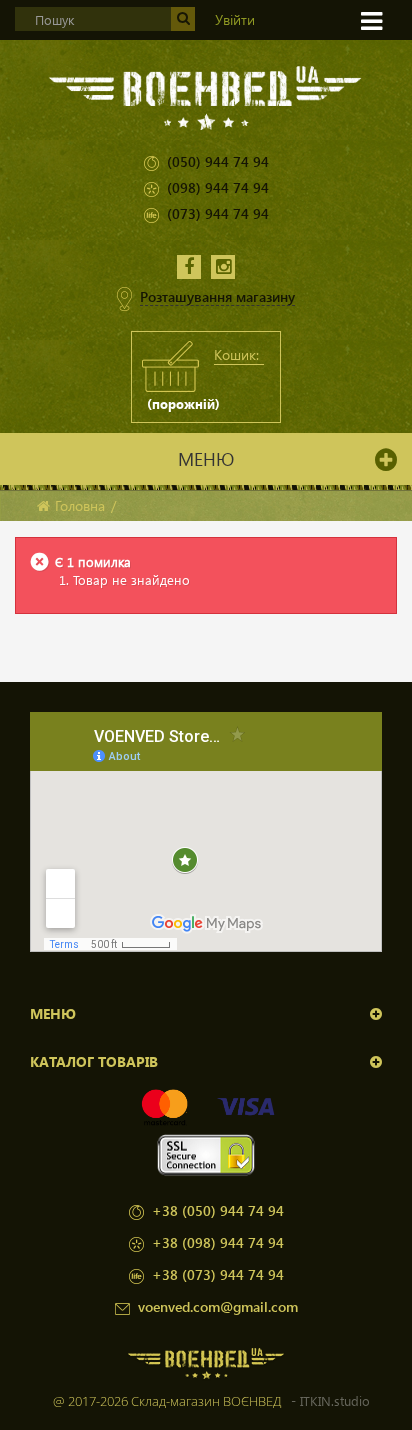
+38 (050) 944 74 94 (218, 1210)
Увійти (235, 19)
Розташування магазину (217, 296)
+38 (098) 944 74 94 (218, 1242)
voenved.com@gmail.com (218, 1306)
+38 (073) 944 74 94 (218, 1274)
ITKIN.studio (335, 1400)
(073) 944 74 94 (218, 213)
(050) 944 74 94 (218, 161)
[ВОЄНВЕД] (206, 96)
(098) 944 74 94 (218, 187)
